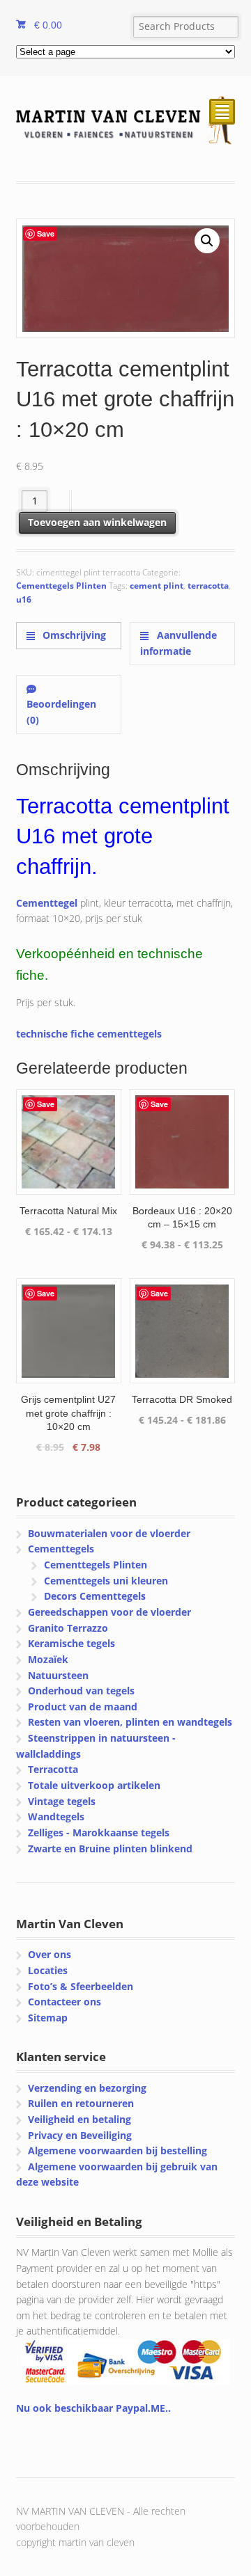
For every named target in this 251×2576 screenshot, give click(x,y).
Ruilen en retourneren (81, 2103)
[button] (207, 241)
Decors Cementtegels (95, 1596)
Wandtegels (56, 1816)
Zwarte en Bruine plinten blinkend (110, 1848)
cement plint (157, 586)
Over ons (50, 1954)
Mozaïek (48, 1659)
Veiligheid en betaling (79, 2119)
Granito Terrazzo (68, 1628)
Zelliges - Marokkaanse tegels (99, 1832)
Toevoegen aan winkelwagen (97, 522)
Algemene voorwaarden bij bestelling (117, 2150)
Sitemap (48, 2018)
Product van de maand (83, 1707)
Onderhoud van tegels (81, 1691)
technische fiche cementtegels (89, 1034)
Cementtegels (61, 1549)
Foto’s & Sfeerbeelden (81, 1986)
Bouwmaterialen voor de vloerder (109, 1533)
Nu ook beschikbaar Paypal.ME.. (93, 2408)
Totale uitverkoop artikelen (94, 1785)
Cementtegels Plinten (61, 586)
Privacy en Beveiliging (80, 2135)
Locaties (48, 1970)
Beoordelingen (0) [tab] (61, 712)
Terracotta (53, 1769)
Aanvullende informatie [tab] (178, 643)
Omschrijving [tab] (73, 635)
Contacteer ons (64, 2002)
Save (46, 233)
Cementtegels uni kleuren (106, 1581)
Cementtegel (47, 903)
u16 (24, 599)
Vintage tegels (62, 1801)
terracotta (208, 586)
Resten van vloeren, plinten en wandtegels (130, 1722)
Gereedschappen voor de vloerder (109, 1612)
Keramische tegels (71, 1643)
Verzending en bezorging (87, 2088)
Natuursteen (58, 1675)
